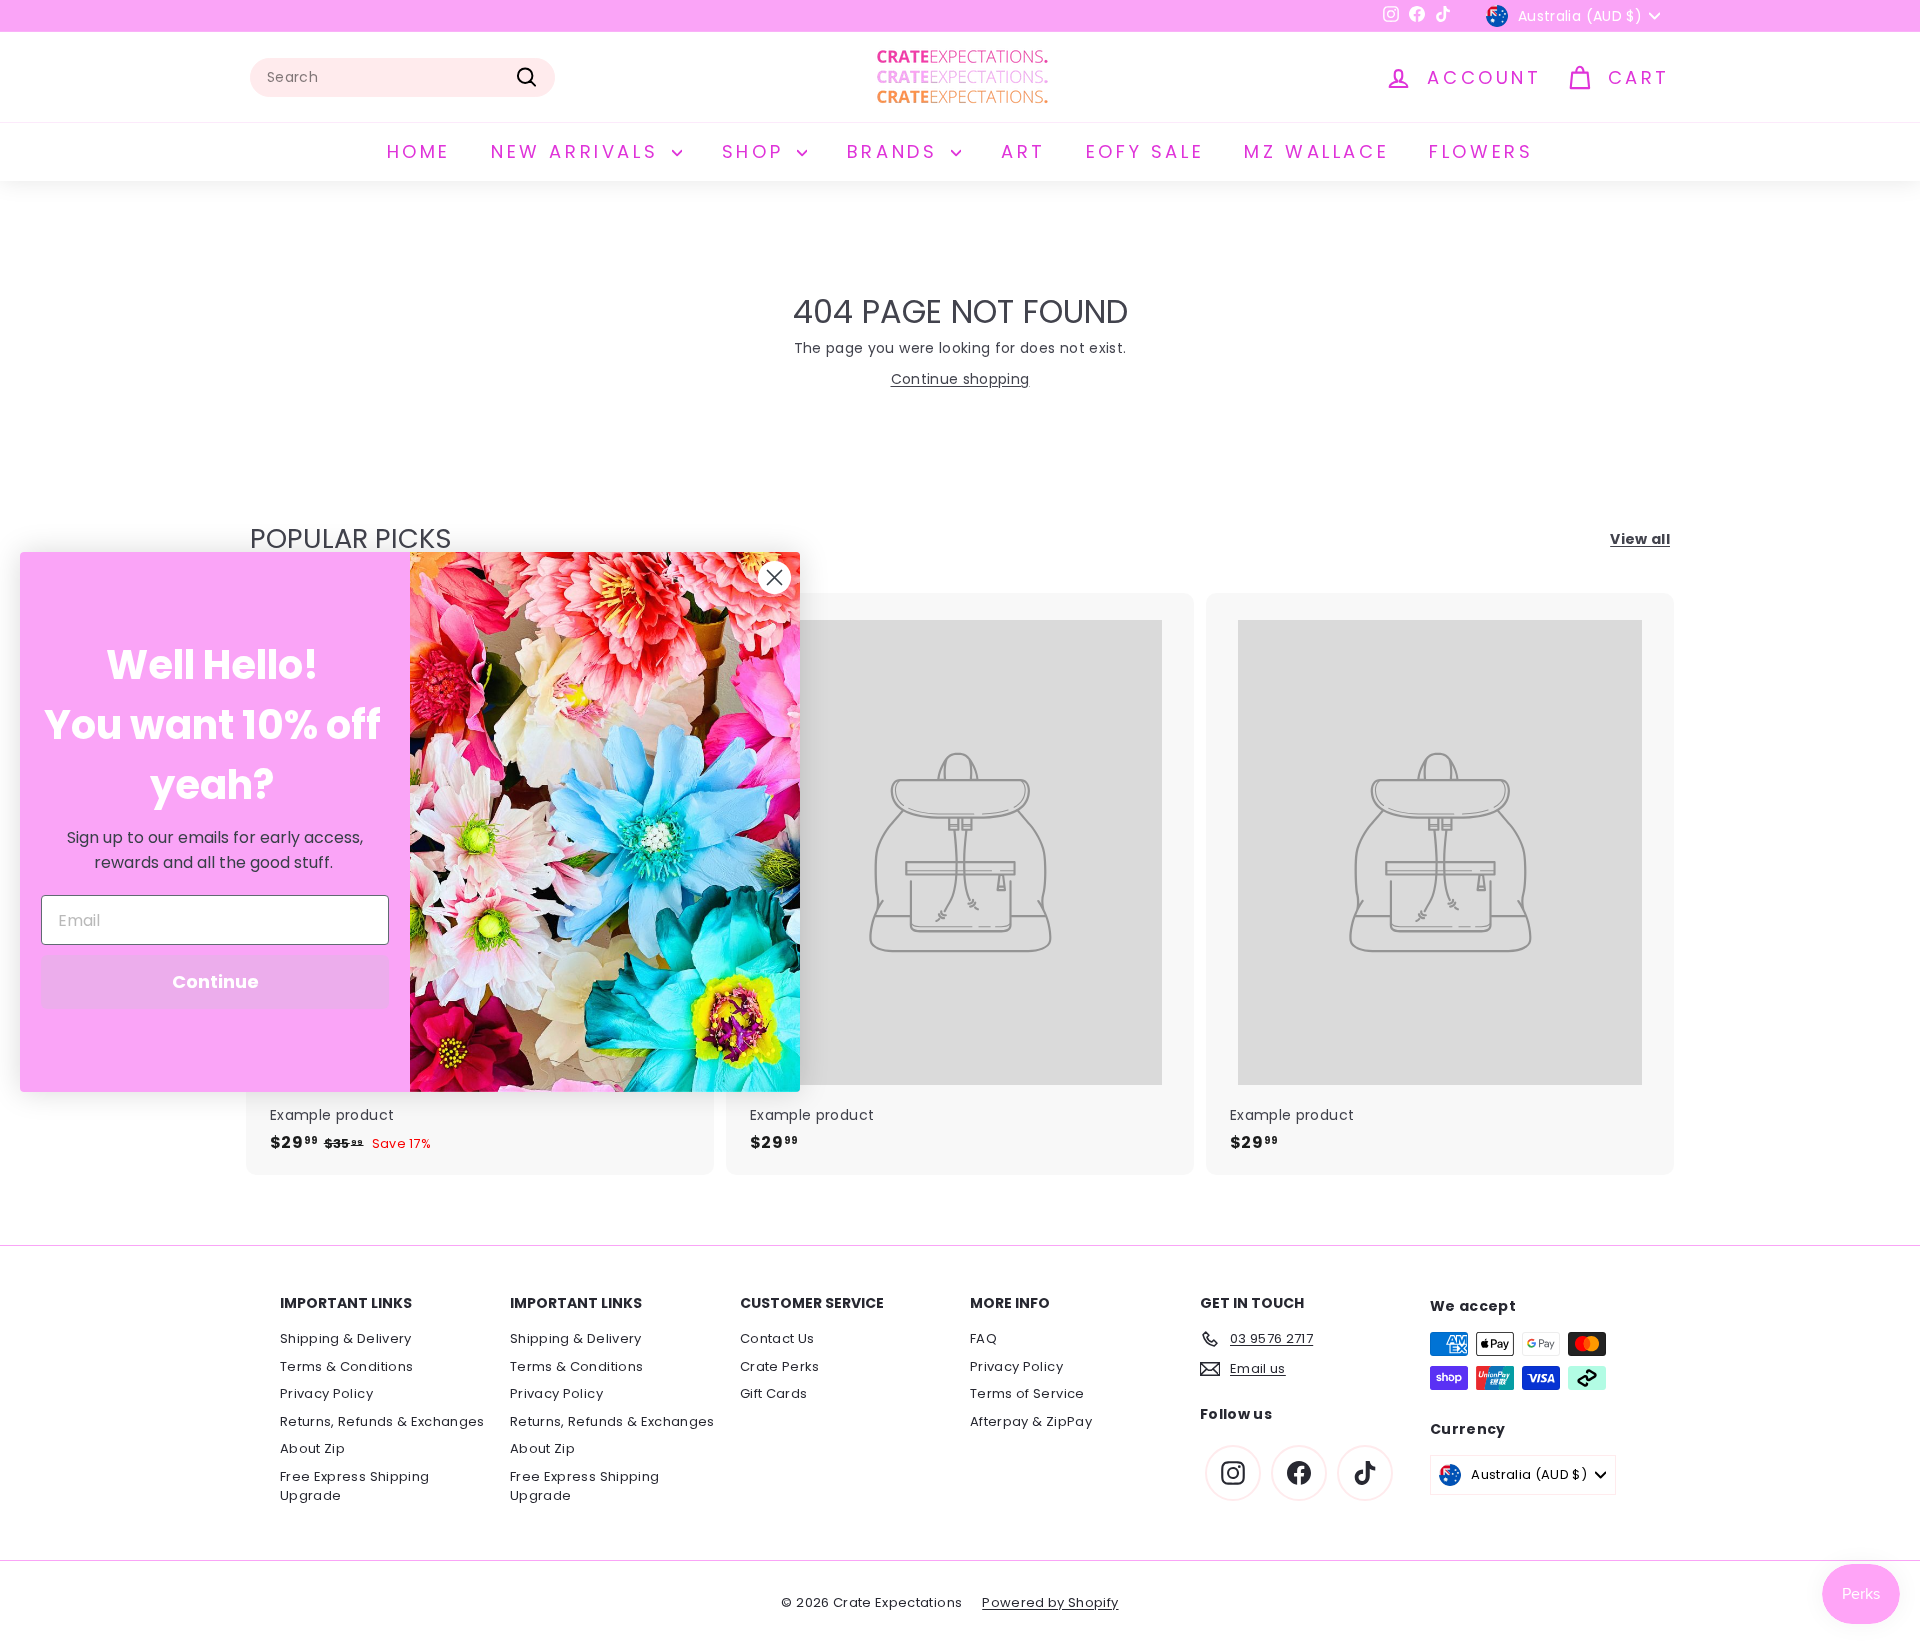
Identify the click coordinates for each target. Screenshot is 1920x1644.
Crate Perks (780, 1366)
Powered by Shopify (1050, 1602)
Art (1023, 151)
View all (1640, 539)
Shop (757, 151)
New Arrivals (579, 151)
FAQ (983, 1338)
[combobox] (402, 77)
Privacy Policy (326, 1393)
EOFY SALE (1145, 151)
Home (419, 151)
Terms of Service (1027, 1393)
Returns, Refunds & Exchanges (382, 1421)
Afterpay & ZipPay (1031, 1421)
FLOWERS (1481, 151)
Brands (896, 151)
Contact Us (777, 1338)
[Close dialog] (774, 577)
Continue (215, 981)
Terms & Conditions (346, 1366)
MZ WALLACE (1316, 151)
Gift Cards (774, 1393)
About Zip (312, 1448)
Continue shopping (960, 379)
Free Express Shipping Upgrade (354, 1486)
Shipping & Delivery (346, 1338)
